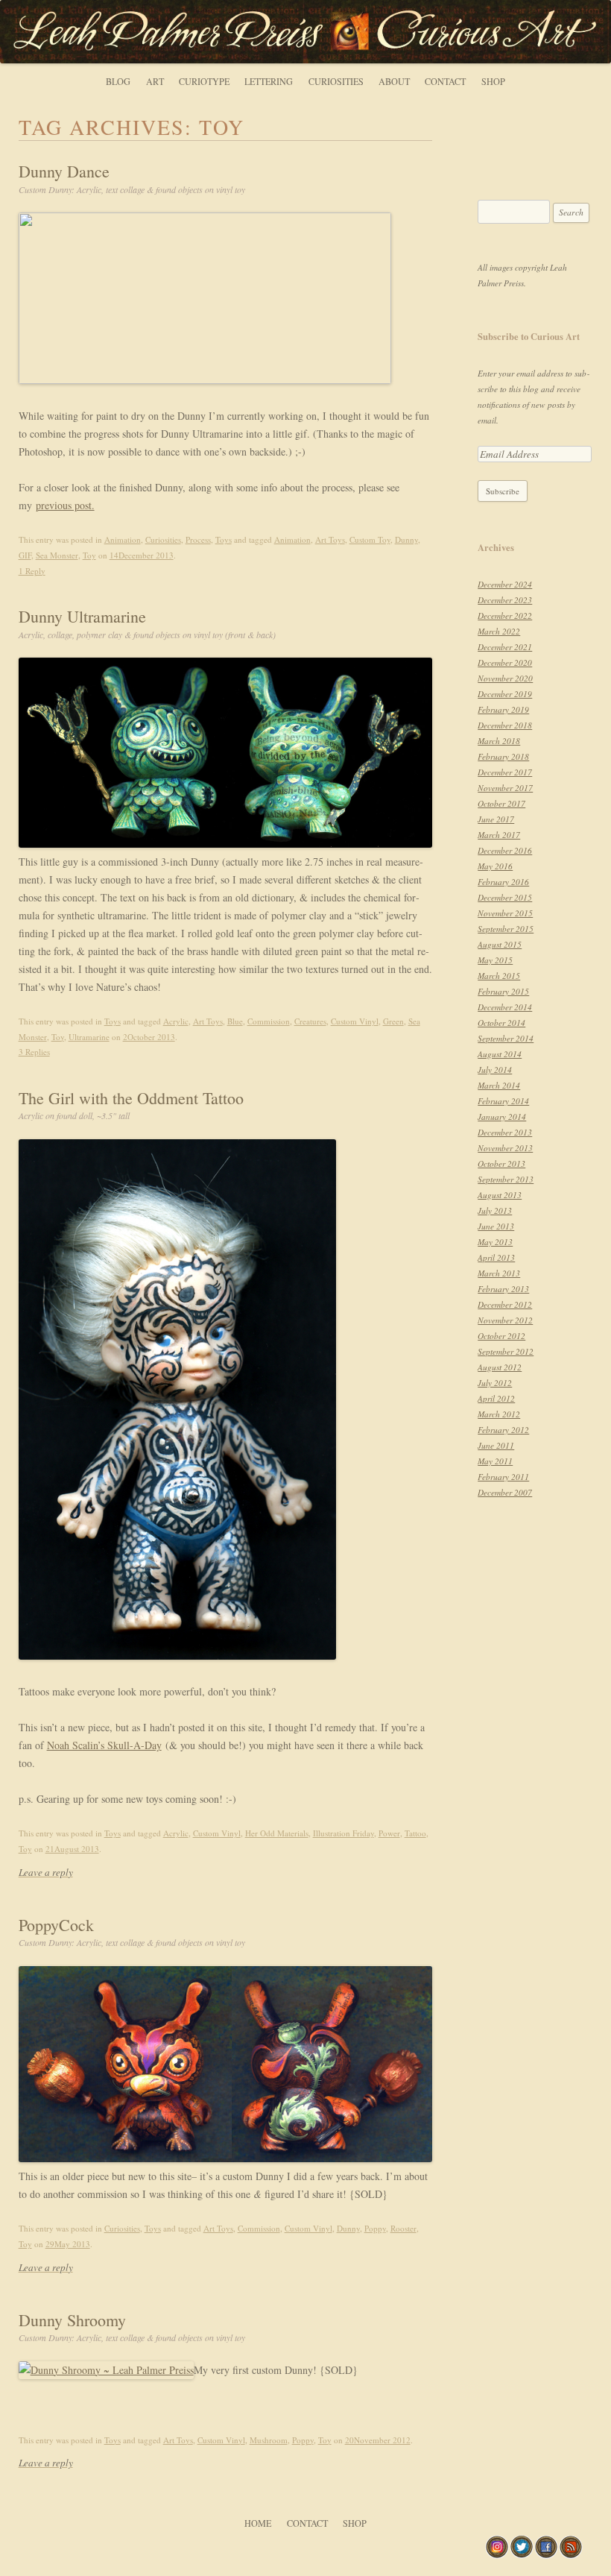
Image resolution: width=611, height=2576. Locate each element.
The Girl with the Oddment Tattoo (131, 1104)
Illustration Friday (344, 1833)
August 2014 (500, 1054)
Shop (493, 81)
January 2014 (502, 1117)
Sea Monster (57, 555)
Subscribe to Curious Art (529, 336)
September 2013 (506, 1179)
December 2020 (505, 662)
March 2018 (499, 741)
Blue (235, 1021)
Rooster (403, 2228)
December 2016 (505, 850)
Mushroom (269, 2440)
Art (155, 81)
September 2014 (506, 1038)
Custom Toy (370, 539)
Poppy (375, 2228)
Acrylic (176, 1021)
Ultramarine (89, 1037)
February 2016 (503, 882)
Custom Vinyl (355, 1021)
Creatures (310, 1021)
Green (393, 1021)
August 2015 (500, 944)
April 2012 (496, 1398)
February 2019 (503, 709)
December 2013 (505, 1132)
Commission (269, 1021)
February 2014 (503, 1101)
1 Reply (32, 571)
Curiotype (204, 81)
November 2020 (505, 678)
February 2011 (503, 1477)
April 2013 (496, 1257)
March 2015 (499, 976)
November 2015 (505, 913)
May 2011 (495, 1461)
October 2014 (501, 1023)
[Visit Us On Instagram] (497, 2555)
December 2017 (505, 772)
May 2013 (495, 1242)
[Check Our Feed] (570, 2555)
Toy (89, 555)
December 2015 (505, 897)
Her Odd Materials (277, 1833)
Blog (118, 81)
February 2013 (503, 1289)
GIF (25, 555)
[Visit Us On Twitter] (521, 2555)
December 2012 (505, 1304)
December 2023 (505, 600)
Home (258, 2523)
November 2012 (505, 1320)
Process (198, 539)
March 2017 (499, 835)
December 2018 (505, 725)
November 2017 (505, 788)
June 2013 (496, 1226)
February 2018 (503, 756)
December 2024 (505, 584)
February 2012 (503, 1430)
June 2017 (496, 819)
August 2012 (500, 1367)
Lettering (269, 81)
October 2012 (501, 1336)
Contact (445, 81)
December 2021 (505, 647)
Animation (123, 539)
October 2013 (501, 1163)
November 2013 (505, 1148)
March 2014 (499, 1085)
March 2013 (499, 1273)
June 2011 (496, 1445)
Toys (224, 539)
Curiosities (336, 81)
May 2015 (495, 960)
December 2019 (505, 694)
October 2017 (501, 803)
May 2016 (495, 866)
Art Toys (330, 539)
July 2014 (495, 1070)
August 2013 (500, 1195)
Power (389, 1833)
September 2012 (506, 1351)
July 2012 (495, 1383)
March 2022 (499, 631)
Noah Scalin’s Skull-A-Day (104, 1745)
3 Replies (34, 1052)
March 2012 (499, 1414)
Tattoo (415, 1833)
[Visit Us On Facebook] (546, 2555)
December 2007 (505, 1492)
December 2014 (505, 1007)
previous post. (65, 505)
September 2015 (506, 929)
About (394, 81)
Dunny (406, 539)
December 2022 (505, 615)
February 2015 (503, 991)
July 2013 (495, 1210)
